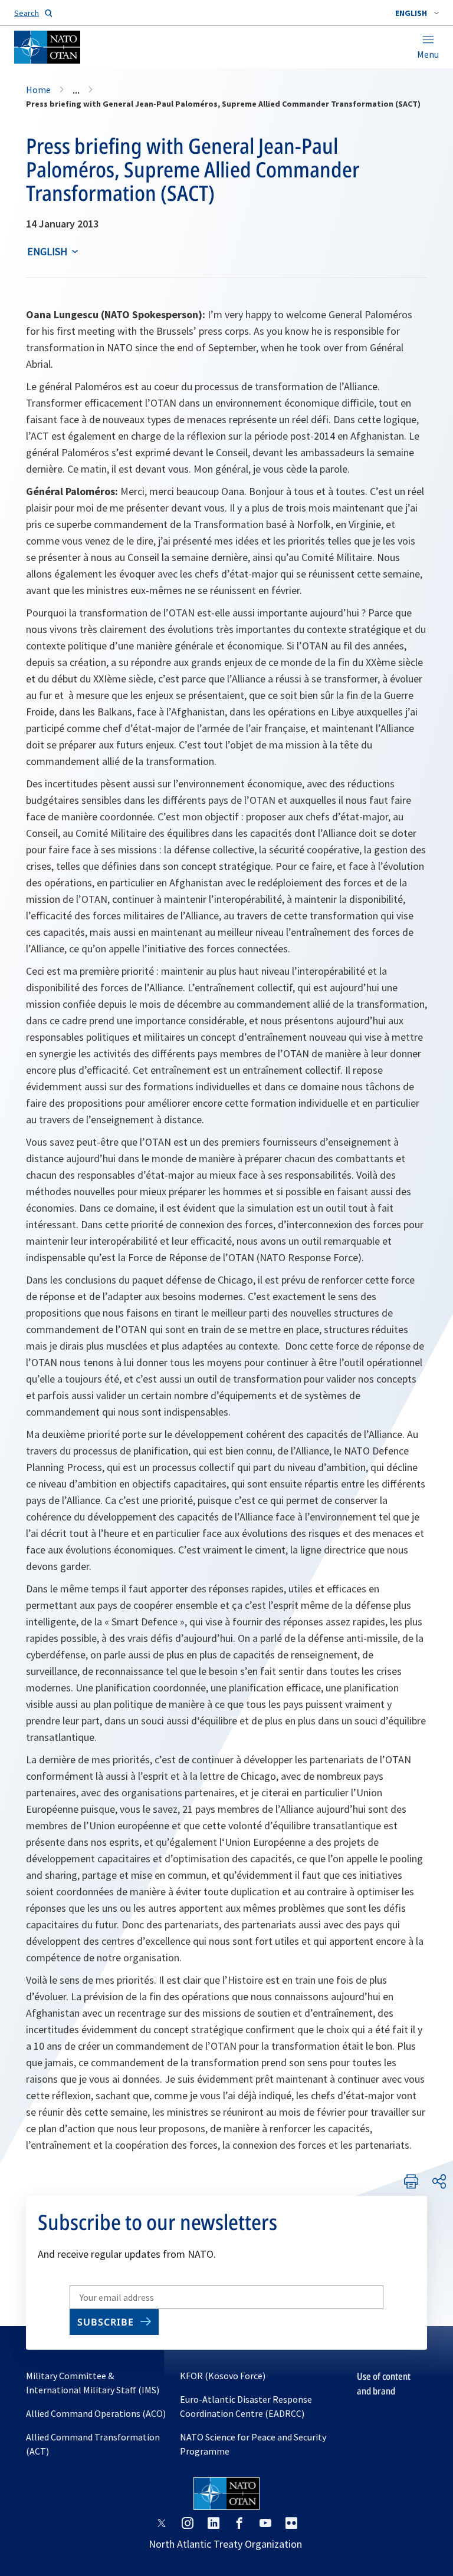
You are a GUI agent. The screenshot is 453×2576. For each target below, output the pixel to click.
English (47, 251)
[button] (417, 13)
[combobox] (417, 13)
